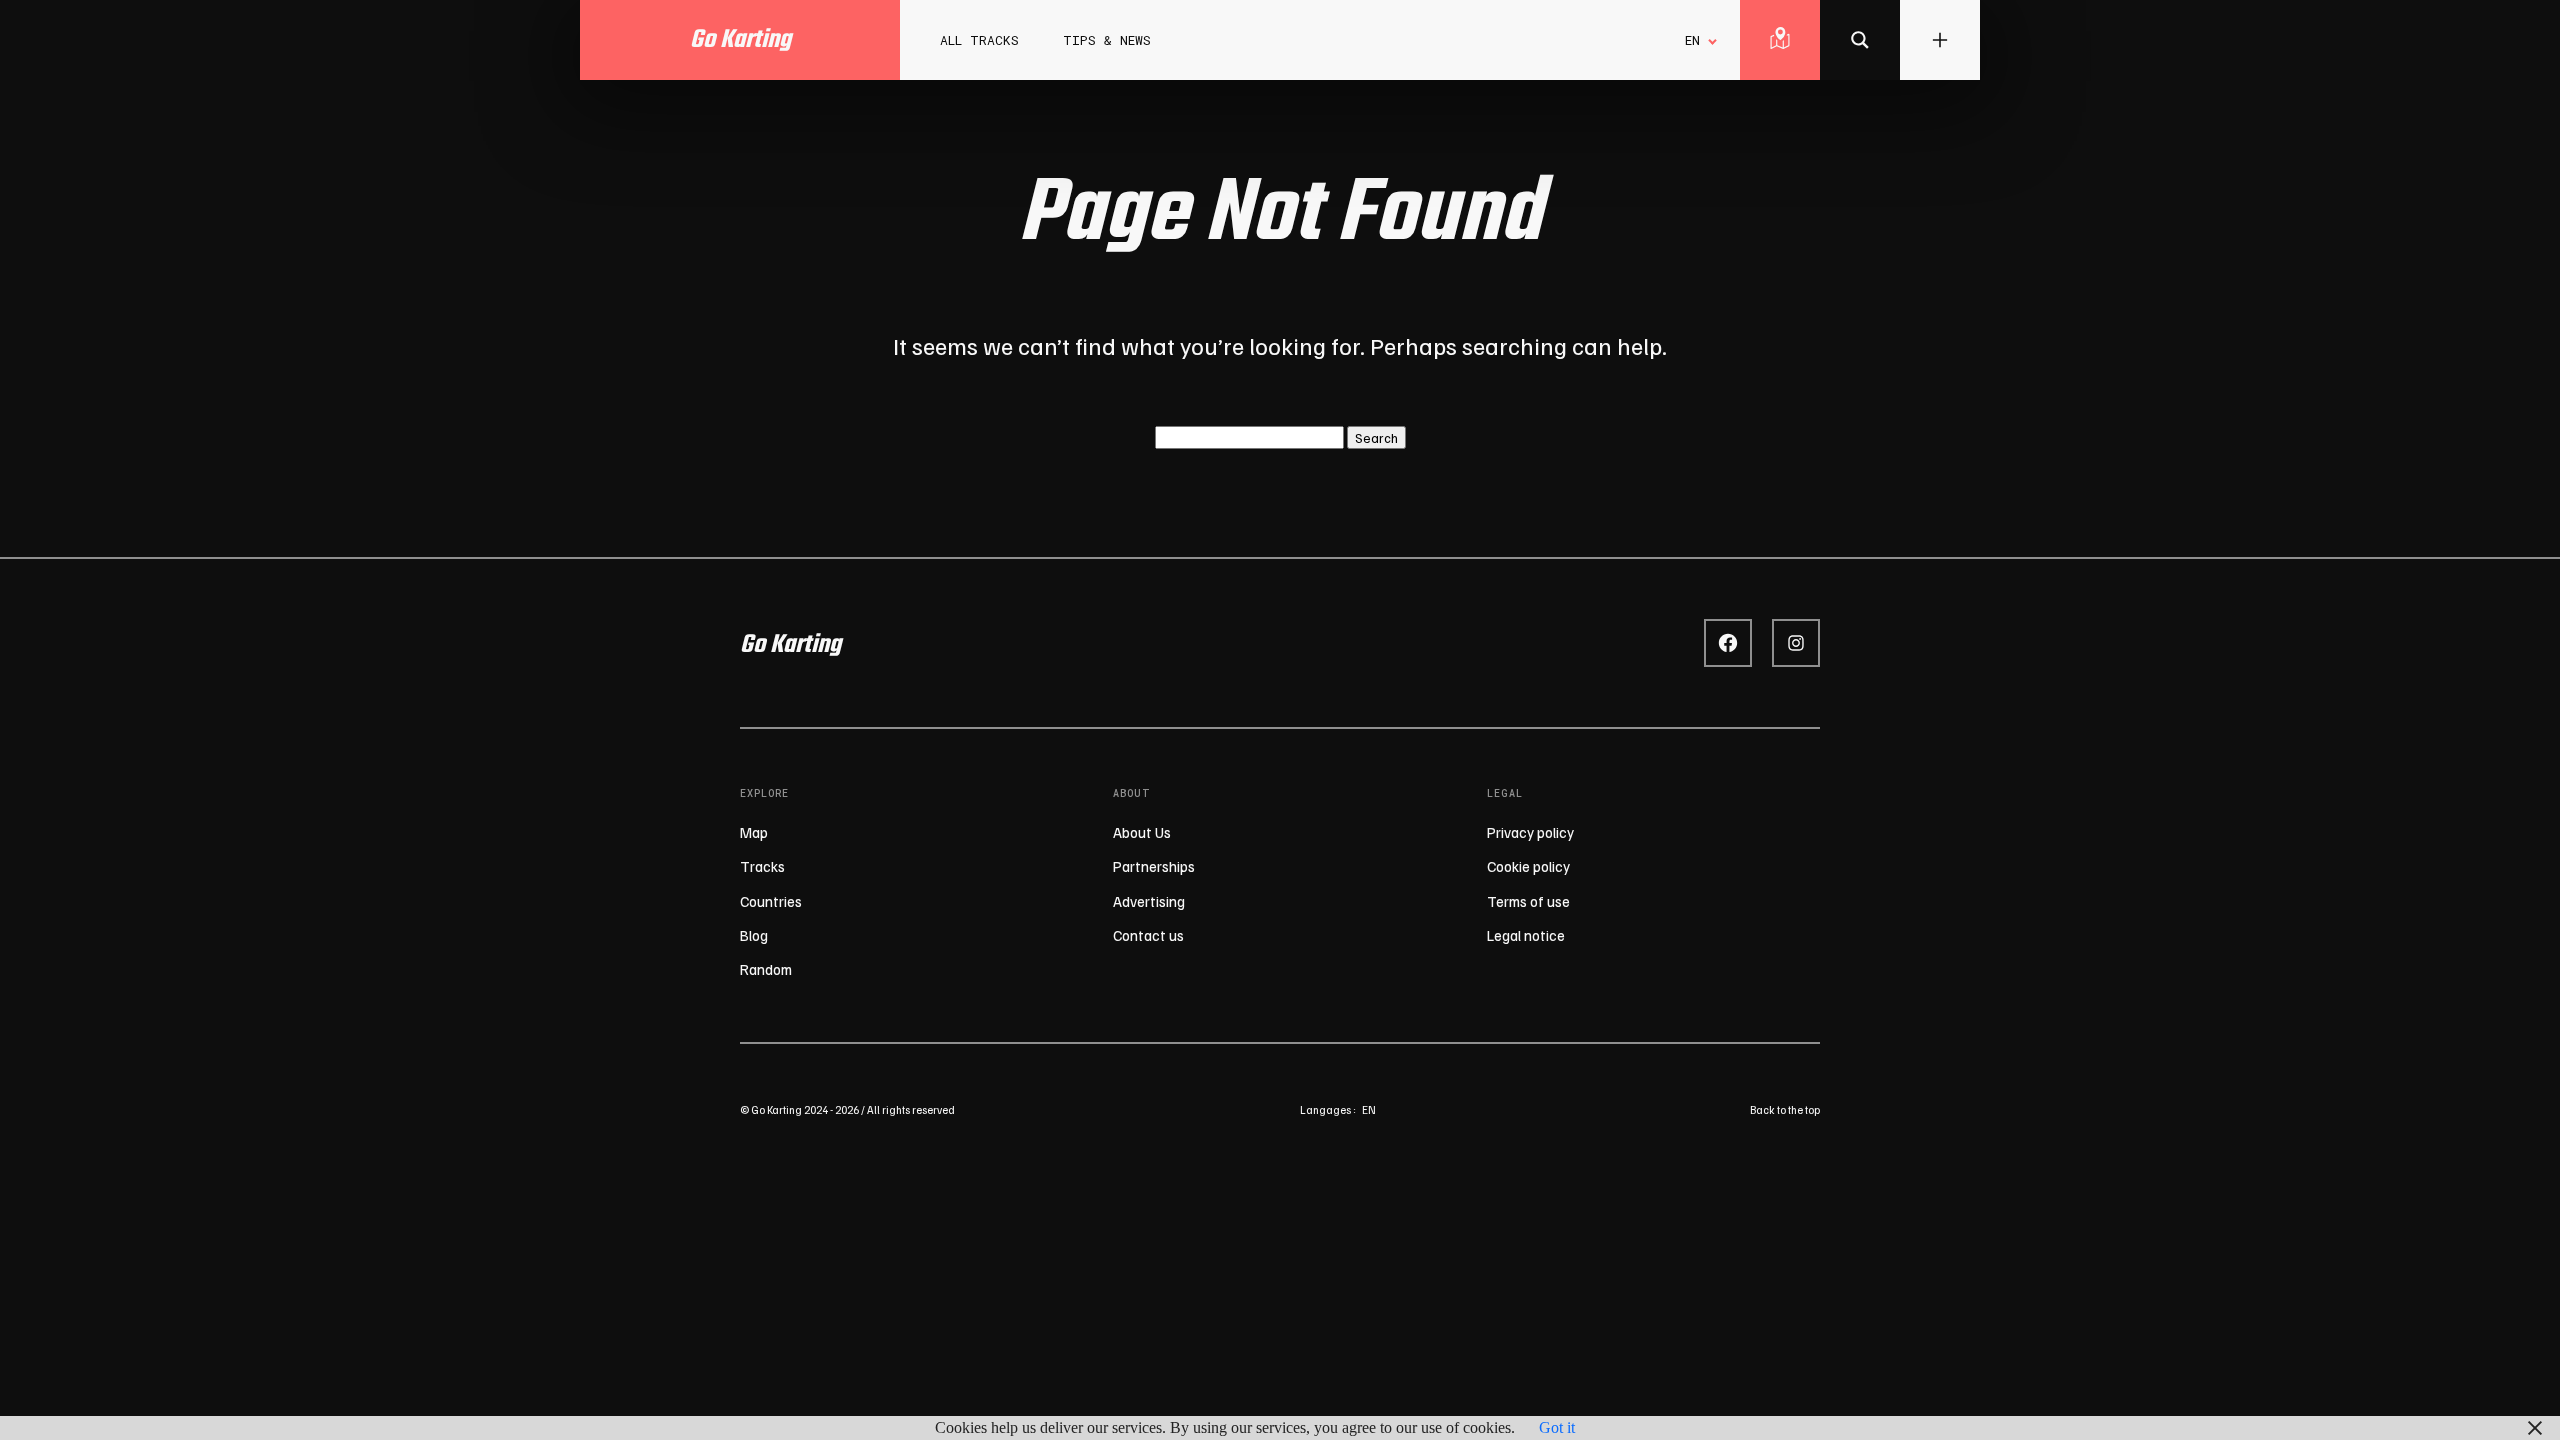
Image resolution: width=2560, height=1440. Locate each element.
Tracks (762, 866)
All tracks (979, 40)
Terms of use (1528, 901)
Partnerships (1154, 866)
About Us (1142, 832)
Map (754, 832)
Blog (754, 935)
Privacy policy (1530, 832)
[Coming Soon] (1860, 40)
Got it (1557, 1427)
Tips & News (1107, 40)
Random (766, 969)
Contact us (1148, 935)
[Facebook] (1728, 643)
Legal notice (1526, 935)
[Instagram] (1796, 643)
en (1369, 1109)
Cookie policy (1528, 866)
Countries (771, 901)
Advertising (1149, 901)
